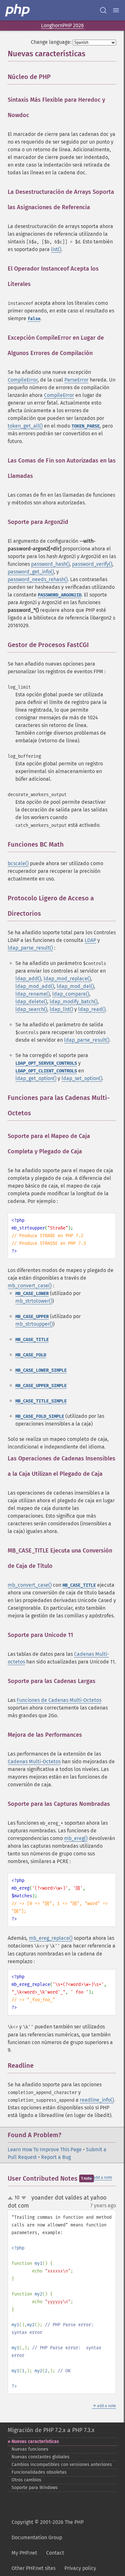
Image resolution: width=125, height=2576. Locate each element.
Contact (55, 2553)
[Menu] (116, 10)
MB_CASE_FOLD (31, 1355)
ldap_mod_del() (75, 986)
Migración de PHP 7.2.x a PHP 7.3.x (51, 2430)
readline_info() (97, 2100)
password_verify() (92, 564)
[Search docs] (103, 10)
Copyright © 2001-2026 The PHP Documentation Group (48, 2530)
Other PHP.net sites (33, 2568)
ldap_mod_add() (35, 986)
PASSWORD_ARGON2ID (60, 595)
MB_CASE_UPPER (32, 1317)
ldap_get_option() (36, 1078)
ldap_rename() (33, 994)
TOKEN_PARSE (86, 426)
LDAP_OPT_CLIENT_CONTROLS (46, 1071)
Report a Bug (56, 2157)
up (12, 2198)
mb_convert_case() (30, 1286)
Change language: (51, 42)
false (34, 319)
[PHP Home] (18, 10)
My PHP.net (24, 2553)
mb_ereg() (76, 1838)
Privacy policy (80, 2568)
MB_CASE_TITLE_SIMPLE (41, 1401)
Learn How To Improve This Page (45, 2149)
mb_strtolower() (34, 1301)
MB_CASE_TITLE (32, 1340)
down (24, 2198)
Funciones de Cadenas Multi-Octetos (59, 1700)
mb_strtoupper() (34, 1324)
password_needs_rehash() (38, 579)
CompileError (23, 380)
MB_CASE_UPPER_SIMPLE (41, 1386)
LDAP (90, 940)
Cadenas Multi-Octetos (34, 1762)
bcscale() (18, 863)
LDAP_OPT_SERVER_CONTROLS (46, 1063)
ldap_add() (28, 979)
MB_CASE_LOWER (32, 1294)
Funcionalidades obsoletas (39, 2472)
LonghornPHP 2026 (63, 25)
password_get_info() (31, 572)
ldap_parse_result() (30, 948)
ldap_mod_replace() (67, 979)
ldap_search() (31, 1009)
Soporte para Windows (35, 2488)
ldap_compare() (71, 994)
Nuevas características (35, 2442)
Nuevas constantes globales (41, 2457)
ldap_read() (92, 1009)
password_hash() (50, 564)
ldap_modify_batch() (74, 1002)
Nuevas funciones (30, 2449)
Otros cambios (26, 2480)
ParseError (76, 380)
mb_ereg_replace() (51, 1938)
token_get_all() (25, 426)
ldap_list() (61, 1009)
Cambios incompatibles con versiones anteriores (62, 2465)
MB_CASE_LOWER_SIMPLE (41, 1370)
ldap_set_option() (82, 1078)
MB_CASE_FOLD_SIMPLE (40, 1416)
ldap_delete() (31, 1002)
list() (56, 249)
